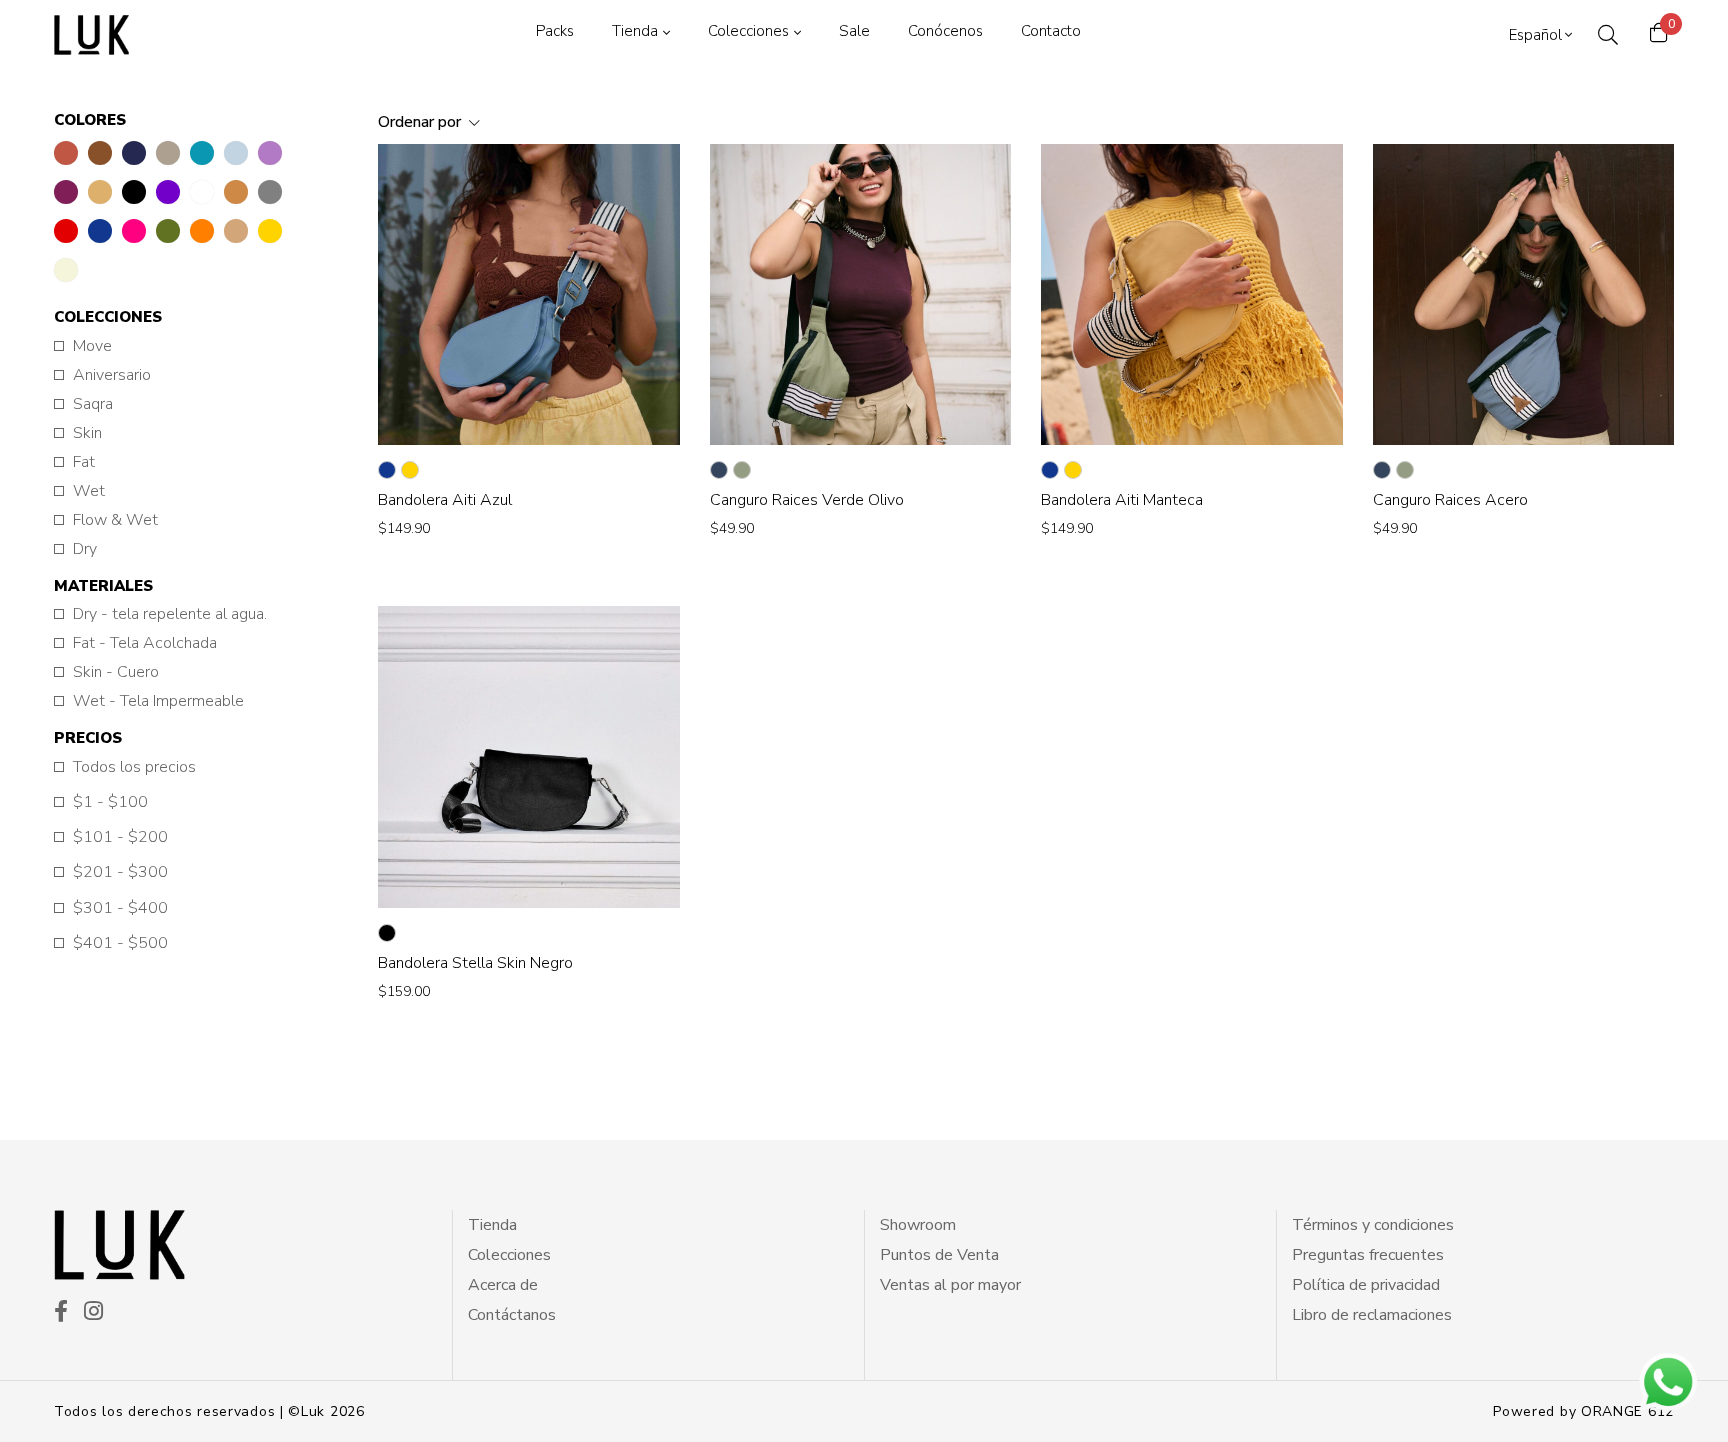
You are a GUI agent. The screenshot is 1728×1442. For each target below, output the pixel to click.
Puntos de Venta (939, 1255)
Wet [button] (89, 491)
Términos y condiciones (1373, 1225)
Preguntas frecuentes (1368, 1255)
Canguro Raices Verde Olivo (807, 500)
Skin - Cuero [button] (116, 672)
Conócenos (945, 31)
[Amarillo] (410, 470)
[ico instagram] (93, 1313)
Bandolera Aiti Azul (445, 500)
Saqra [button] (93, 404)
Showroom (918, 1225)
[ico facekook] (61, 1313)
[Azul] (387, 470)
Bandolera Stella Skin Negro (475, 963)
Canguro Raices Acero (1450, 500)
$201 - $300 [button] (120, 872)
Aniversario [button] (112, 375)
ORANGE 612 (1627, 1411)
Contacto (1051, 31)
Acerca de (503, 1285)
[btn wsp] (1668, 1382)
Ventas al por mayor (950, 1285)
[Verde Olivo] (742, 470)
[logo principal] (91, 35)
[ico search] (1608, 35)
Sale (854, 31)
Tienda (635, 31)
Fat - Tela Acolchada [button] (145, 643)
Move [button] (92, 346)
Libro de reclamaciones (1372, 1315)
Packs (555, 31)
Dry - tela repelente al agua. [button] (170, 614)
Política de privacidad (1366, 1285)
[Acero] (719, 470)
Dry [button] (85, 549)
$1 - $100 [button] (110, 802)
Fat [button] (84, 462)
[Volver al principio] (54, 1388)
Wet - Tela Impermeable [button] (158, 701)
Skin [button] (87, 433)
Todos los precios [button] (134, 767)
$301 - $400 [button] (120, 908)
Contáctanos (512, 1315)
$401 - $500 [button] (120, 943)
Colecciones (748, 31)
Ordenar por (421, 122)
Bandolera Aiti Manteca (1122, 500)
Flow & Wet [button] (115, 520)
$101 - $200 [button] (120, 837)
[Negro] (387, 933)
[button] (66, 153)
